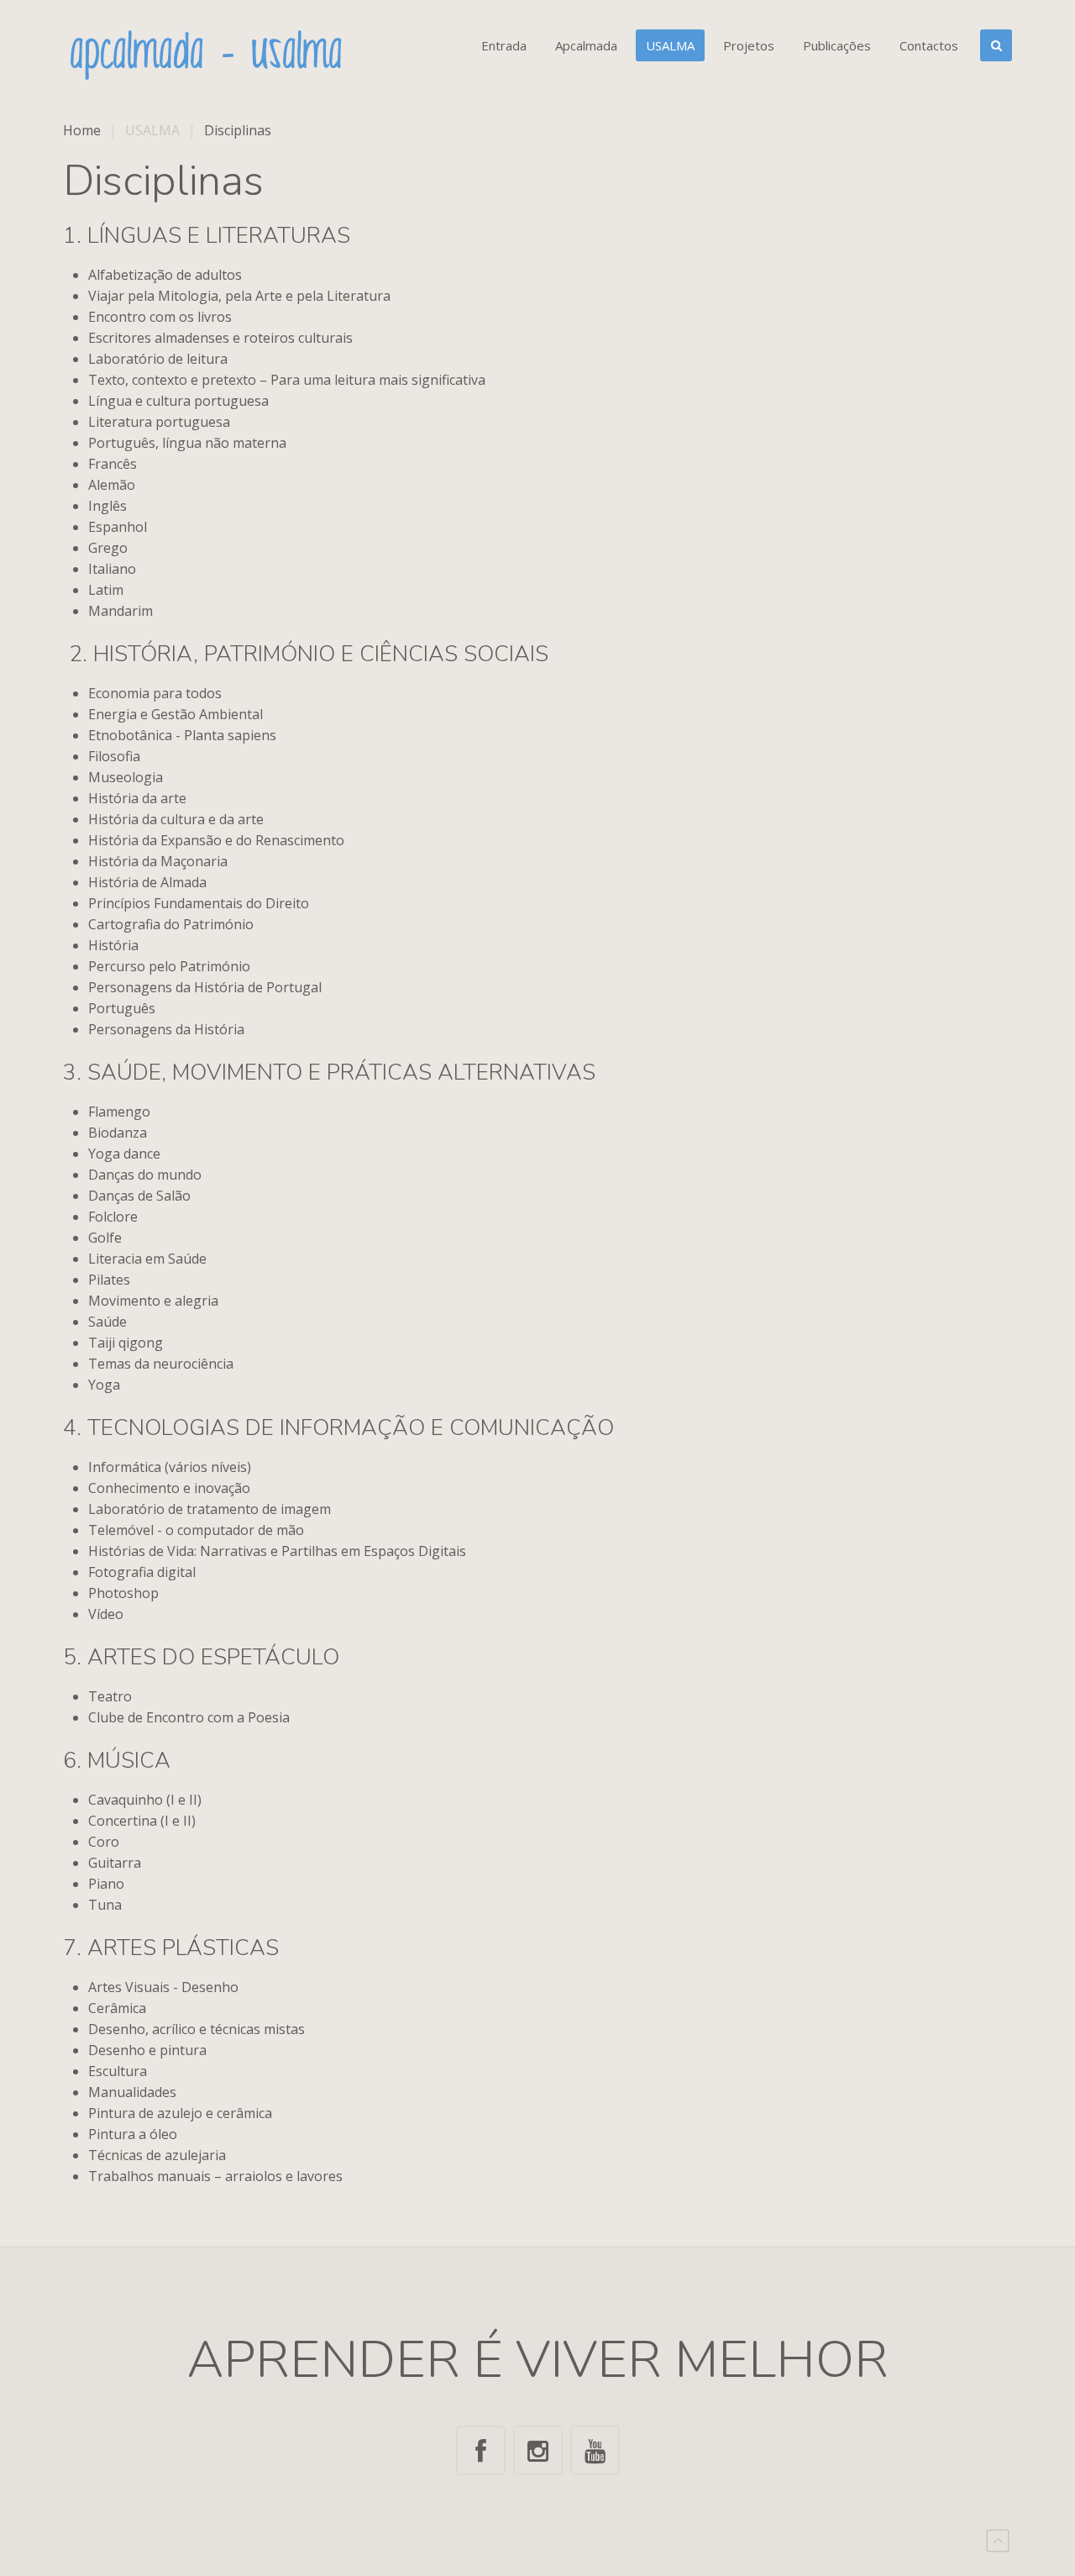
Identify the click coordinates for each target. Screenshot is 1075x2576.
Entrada (504, 45)
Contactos (929, 45)
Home (82, 130)
